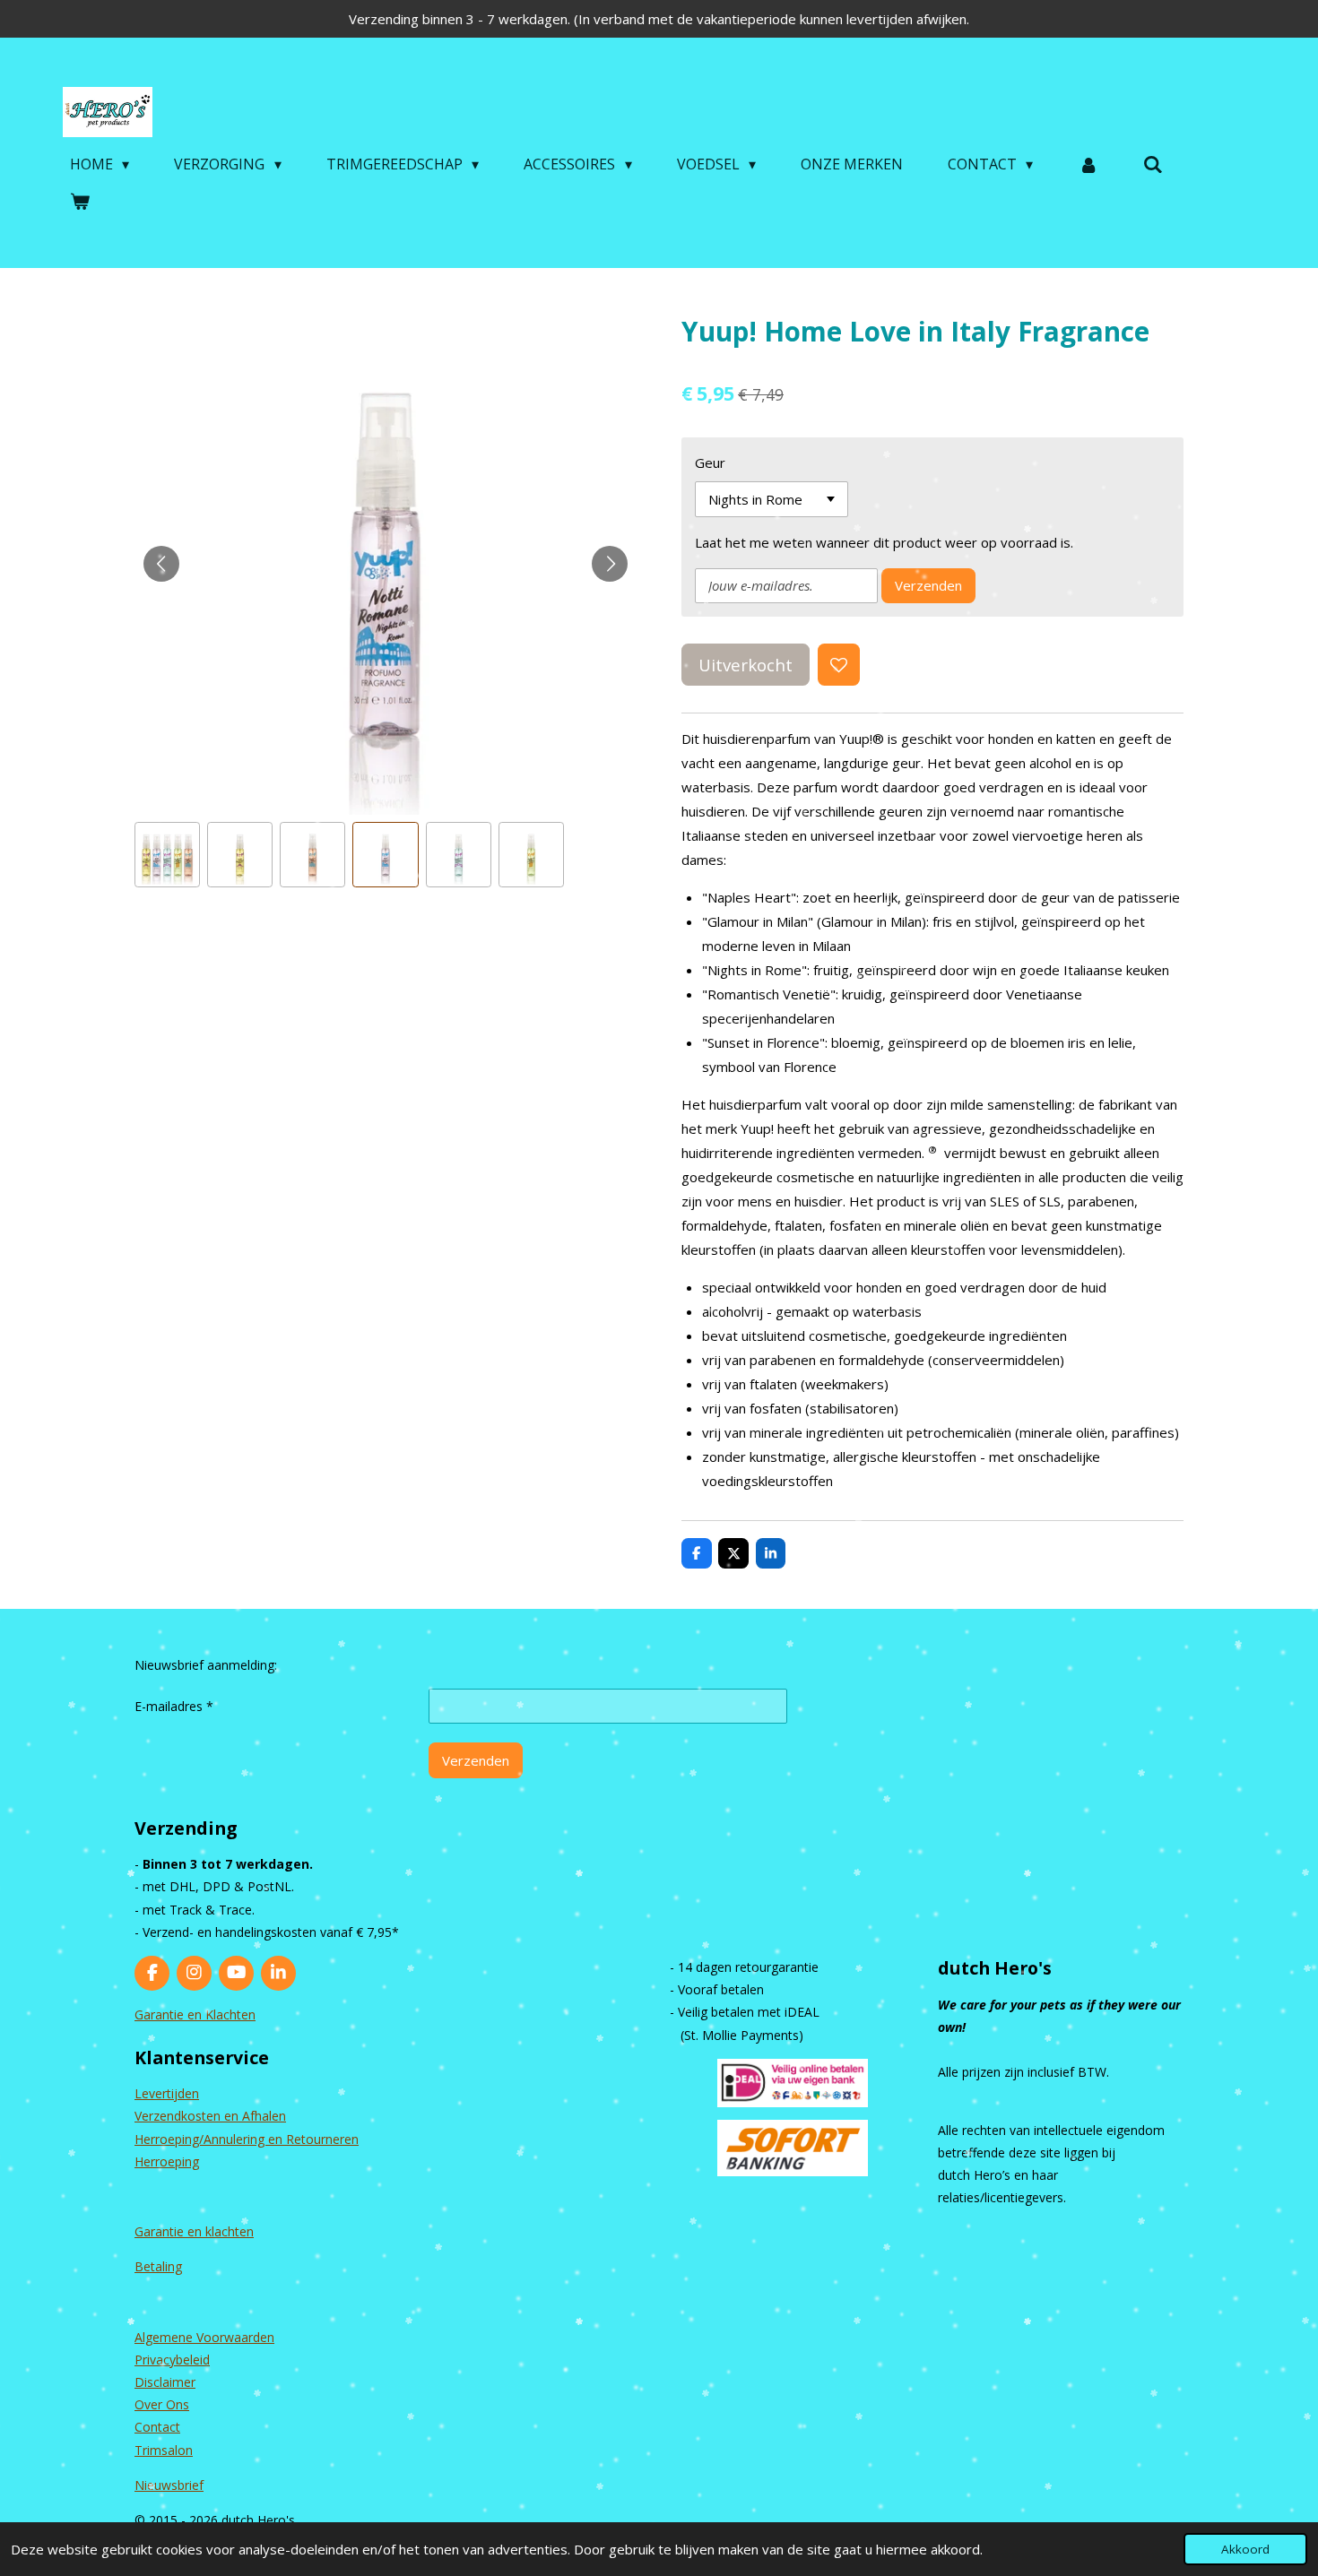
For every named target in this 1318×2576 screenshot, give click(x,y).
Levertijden (167, 2093)
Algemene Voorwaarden (204, 2337)
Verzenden (928, 585)
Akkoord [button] (1245, 2549)
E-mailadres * (174, 1706)
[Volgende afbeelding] (610, 564)
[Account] (1088, 164)
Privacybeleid (172, 2360)
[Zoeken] (1153, 164)
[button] (167, 855)
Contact (157, 2427)
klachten (230, 2231)
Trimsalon (164, 2450)
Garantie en (170, 2231)
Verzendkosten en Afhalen (210, 2116)
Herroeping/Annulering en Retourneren (247, 2139)
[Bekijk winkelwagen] (80, 201)
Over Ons (162, 2404)
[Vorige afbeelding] (161, 564)
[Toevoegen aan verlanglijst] (839, 665)
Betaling (158, 2266)
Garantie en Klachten (195, 2014)
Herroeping (167, 2161)
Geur (710, 462)
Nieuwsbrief (169, 2485)
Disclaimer (165, 2382)
